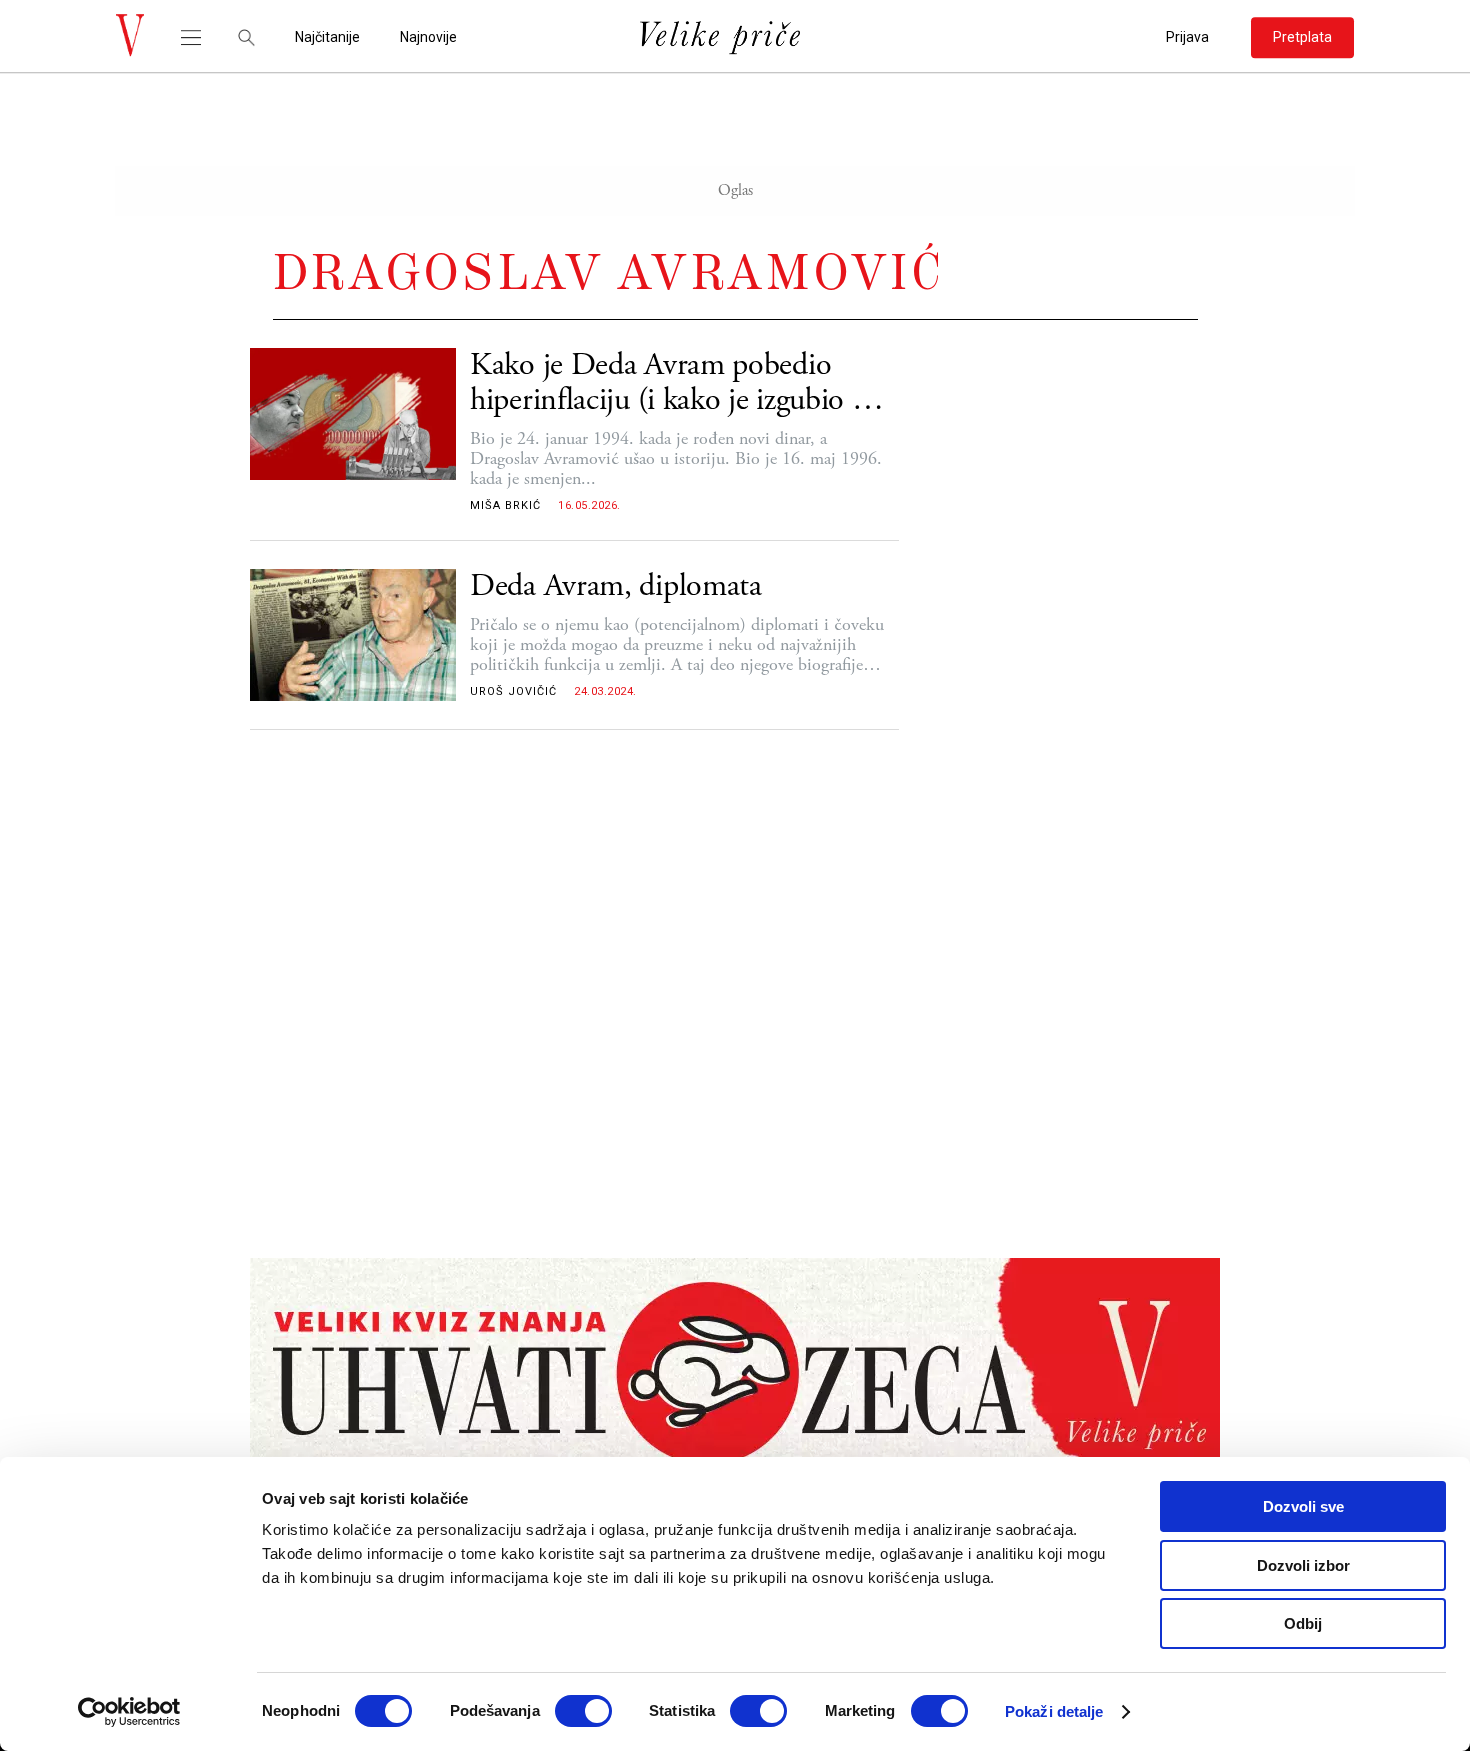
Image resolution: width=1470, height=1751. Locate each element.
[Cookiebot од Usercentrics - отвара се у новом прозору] (129, 1712)
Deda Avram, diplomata (616, 586)
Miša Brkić (505, 505)
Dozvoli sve (1303, 1506)
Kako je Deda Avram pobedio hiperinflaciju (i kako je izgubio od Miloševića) (676, 383)
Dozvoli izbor (1303, 1565)
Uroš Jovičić (513, 691)
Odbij (1303, 1623)
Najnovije (428, 37)
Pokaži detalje (1054, 1711)
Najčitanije (327, 37)
